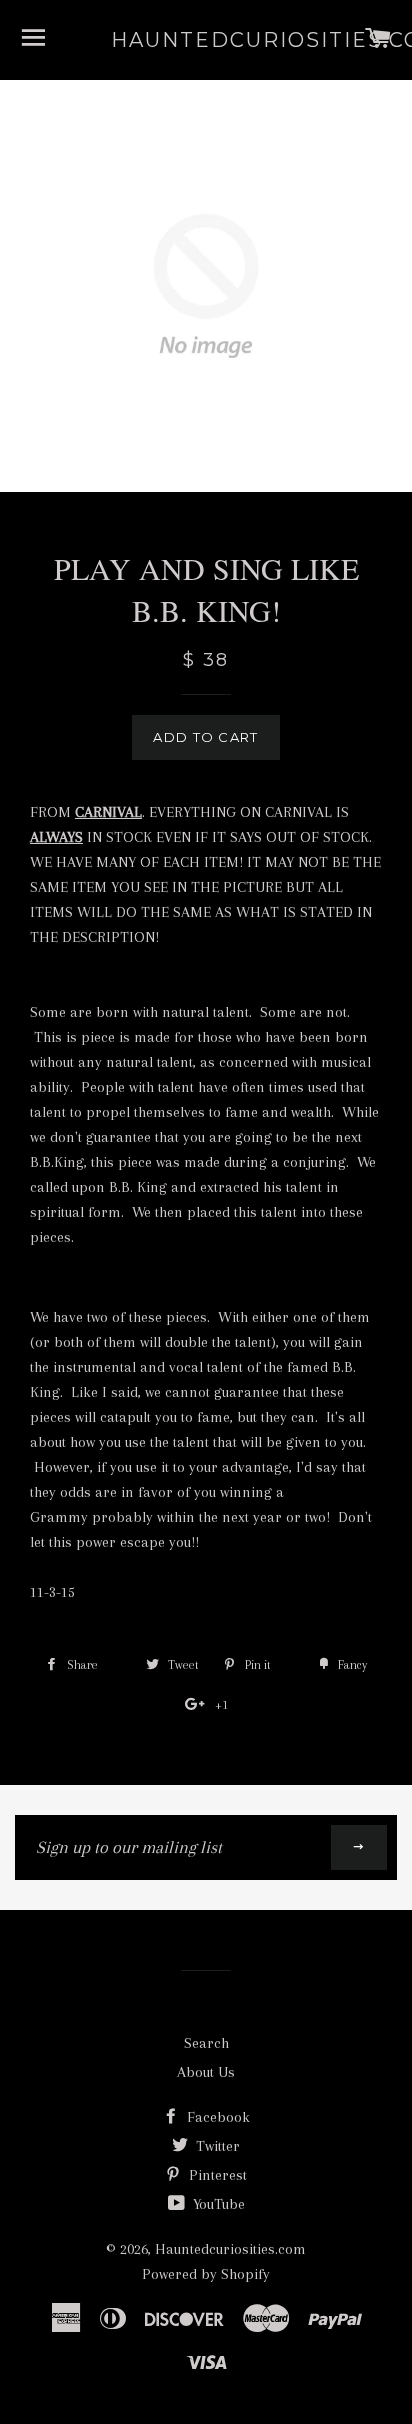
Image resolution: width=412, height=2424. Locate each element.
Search (206, 2043)
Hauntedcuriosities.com (206, 40)
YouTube (217, 2204)
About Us (206, 2072)
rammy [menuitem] (64, 1517)
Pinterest (216, 2175)
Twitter (216, 2146)
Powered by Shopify (206, 2274)
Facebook (216, 2117)
